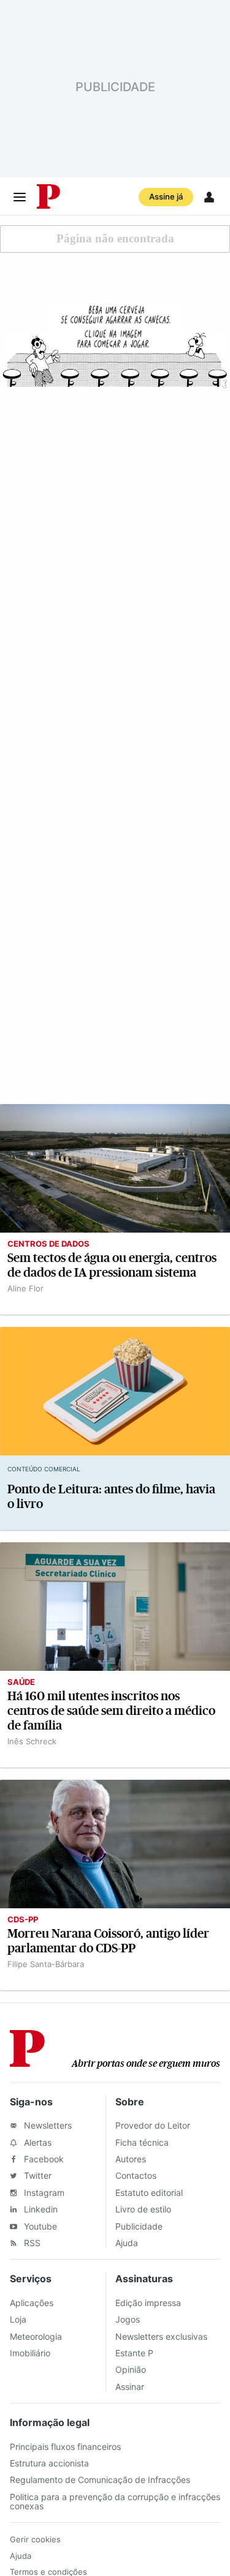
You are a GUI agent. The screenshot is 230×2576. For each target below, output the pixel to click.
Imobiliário (30, 2353)
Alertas (36, 2142)
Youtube (39, 2226)
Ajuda (127, 2243)
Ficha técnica (142, 2142)
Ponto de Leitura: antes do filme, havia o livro (111, 1497)
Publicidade (139, 2226)
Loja (18, 2319)
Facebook (43, 2159)
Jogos (128, 2319)
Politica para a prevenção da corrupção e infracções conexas (115, 2501)
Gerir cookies (35, 2539)
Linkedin (40, 2209)
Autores (131, 2159)
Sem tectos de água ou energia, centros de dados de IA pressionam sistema (112, 1265)
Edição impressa (148, 2303)
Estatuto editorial (149, 2193)
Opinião (131, 2369)
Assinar (130, 2387)
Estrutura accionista (49, 2463)
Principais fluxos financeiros (65, 2447)
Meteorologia (36, 2336)
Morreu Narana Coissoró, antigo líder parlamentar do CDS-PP (108, 1941)
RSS (31, 2243)
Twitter (36, 2175)
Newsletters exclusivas (161, 2336)
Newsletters (47, 2125)
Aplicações (32, 2303)
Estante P (134, 2353)
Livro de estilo (143, 2209)
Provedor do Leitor (153, 2125)
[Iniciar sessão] (209, 197)
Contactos (136, 2175)
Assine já (166, 196)
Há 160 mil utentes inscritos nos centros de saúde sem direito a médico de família (111, 1711)
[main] (115, 1103)
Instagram (43, 2193)
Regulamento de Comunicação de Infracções (100, 2480)
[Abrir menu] (20, 197)
